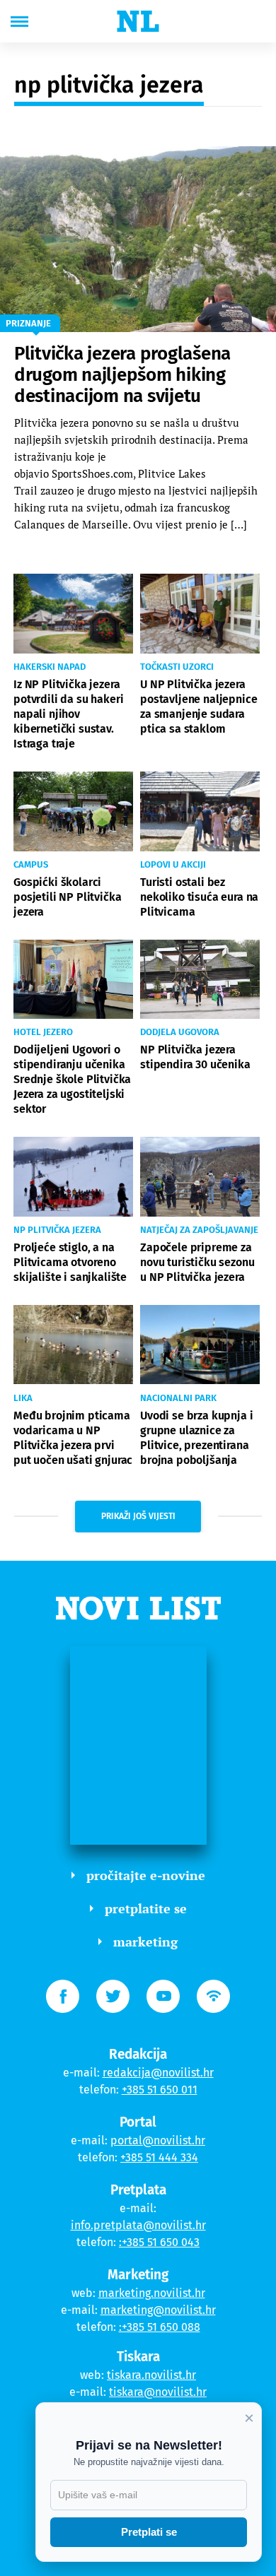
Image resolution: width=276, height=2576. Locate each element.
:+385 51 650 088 (160, 2327)
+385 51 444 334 (159, 2157)
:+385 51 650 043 (159, 2242)
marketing (145, 1942)
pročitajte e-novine (146, 1875)
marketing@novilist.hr (158, 2310)
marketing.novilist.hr (152, 2293)
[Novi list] (138, 21)
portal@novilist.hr (158, 2140)
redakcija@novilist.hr (158, 2073)
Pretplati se (149, 2532)
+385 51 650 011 (160, 2090)
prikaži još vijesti (138, 1516)
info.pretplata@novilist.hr (138, 2225)
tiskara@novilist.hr (158, 2392)
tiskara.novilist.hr (151, 2375)
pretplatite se (146, 1908)
